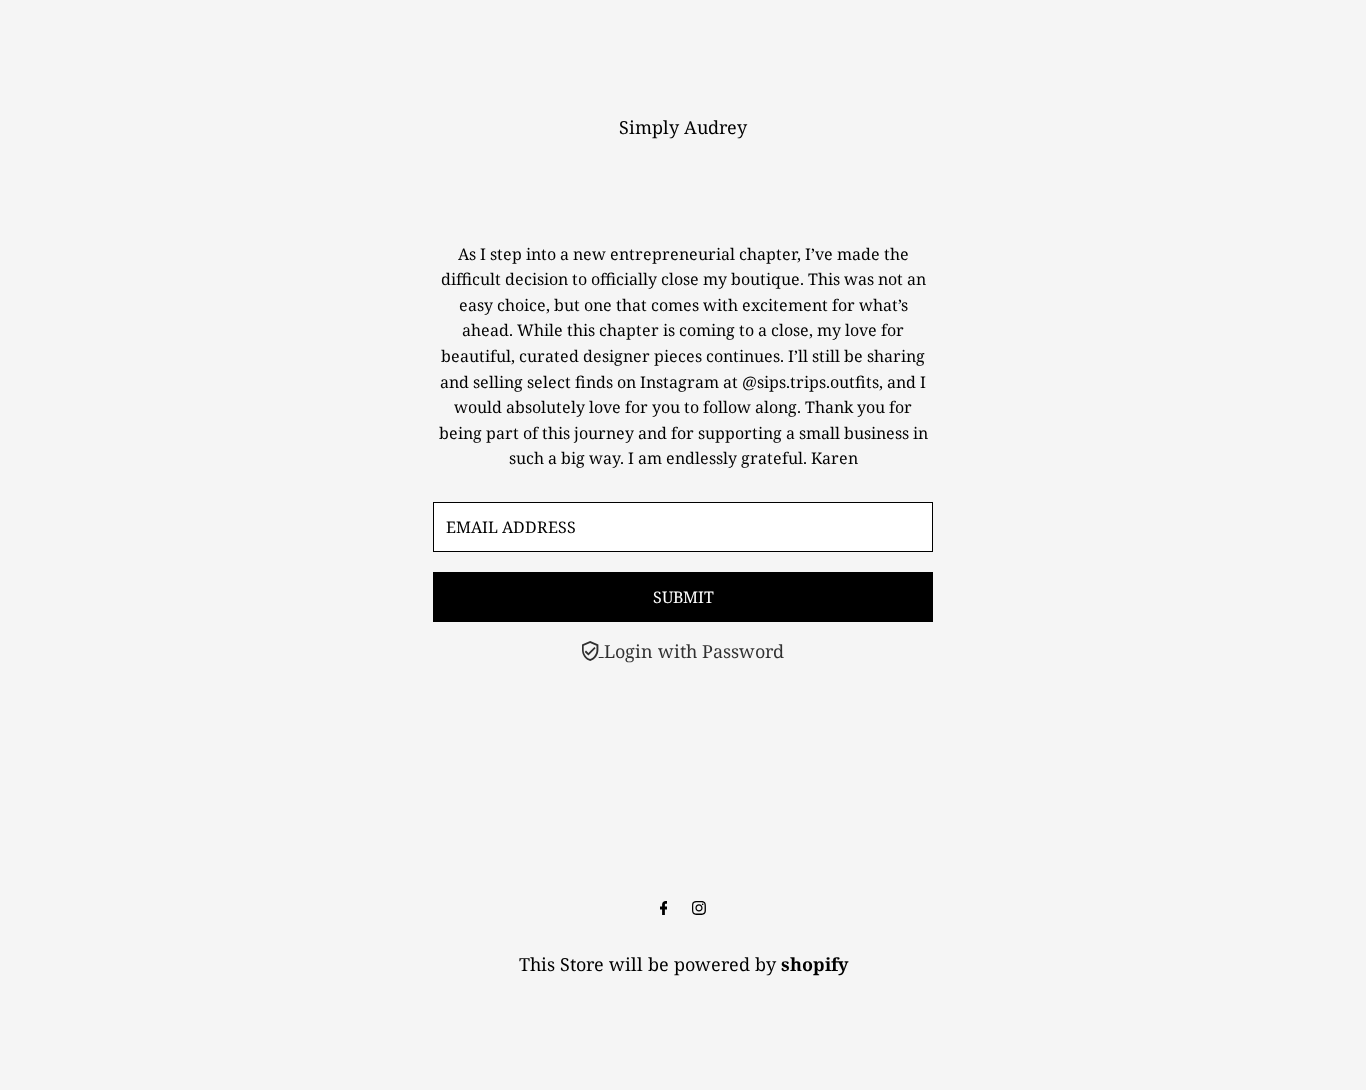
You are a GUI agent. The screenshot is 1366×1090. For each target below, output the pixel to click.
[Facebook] (664, 908)
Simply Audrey (683, 127)
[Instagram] (699, 908)
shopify (814, 964)
